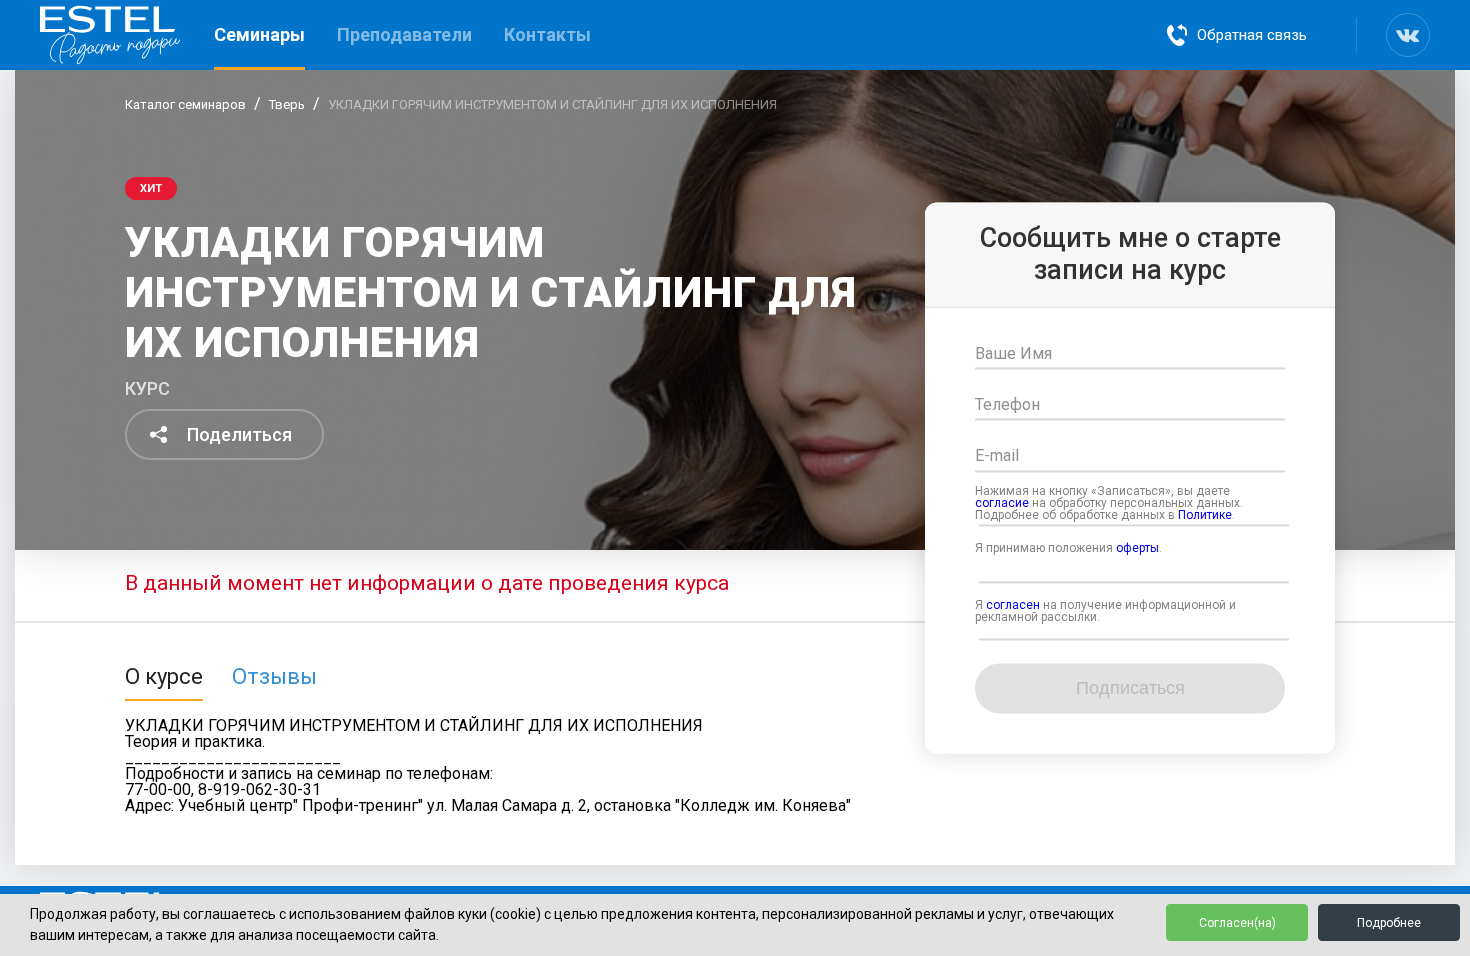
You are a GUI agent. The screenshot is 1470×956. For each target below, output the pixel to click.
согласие (1002, 503)
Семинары (259, 34)
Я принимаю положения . (1068, 548)
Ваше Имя (1013, 354)
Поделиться (239, 434)
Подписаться (1130, 689)
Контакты (547, 34)
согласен (1013, 605)
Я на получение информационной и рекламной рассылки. (1105, 611)
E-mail (997, 457)
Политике (1205, 515)
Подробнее (1389, 923)
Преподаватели (404, 34)
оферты (1137, 548)
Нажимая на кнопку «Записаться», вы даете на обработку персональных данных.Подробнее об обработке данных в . (1109, 503)
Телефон (1007, 406)
